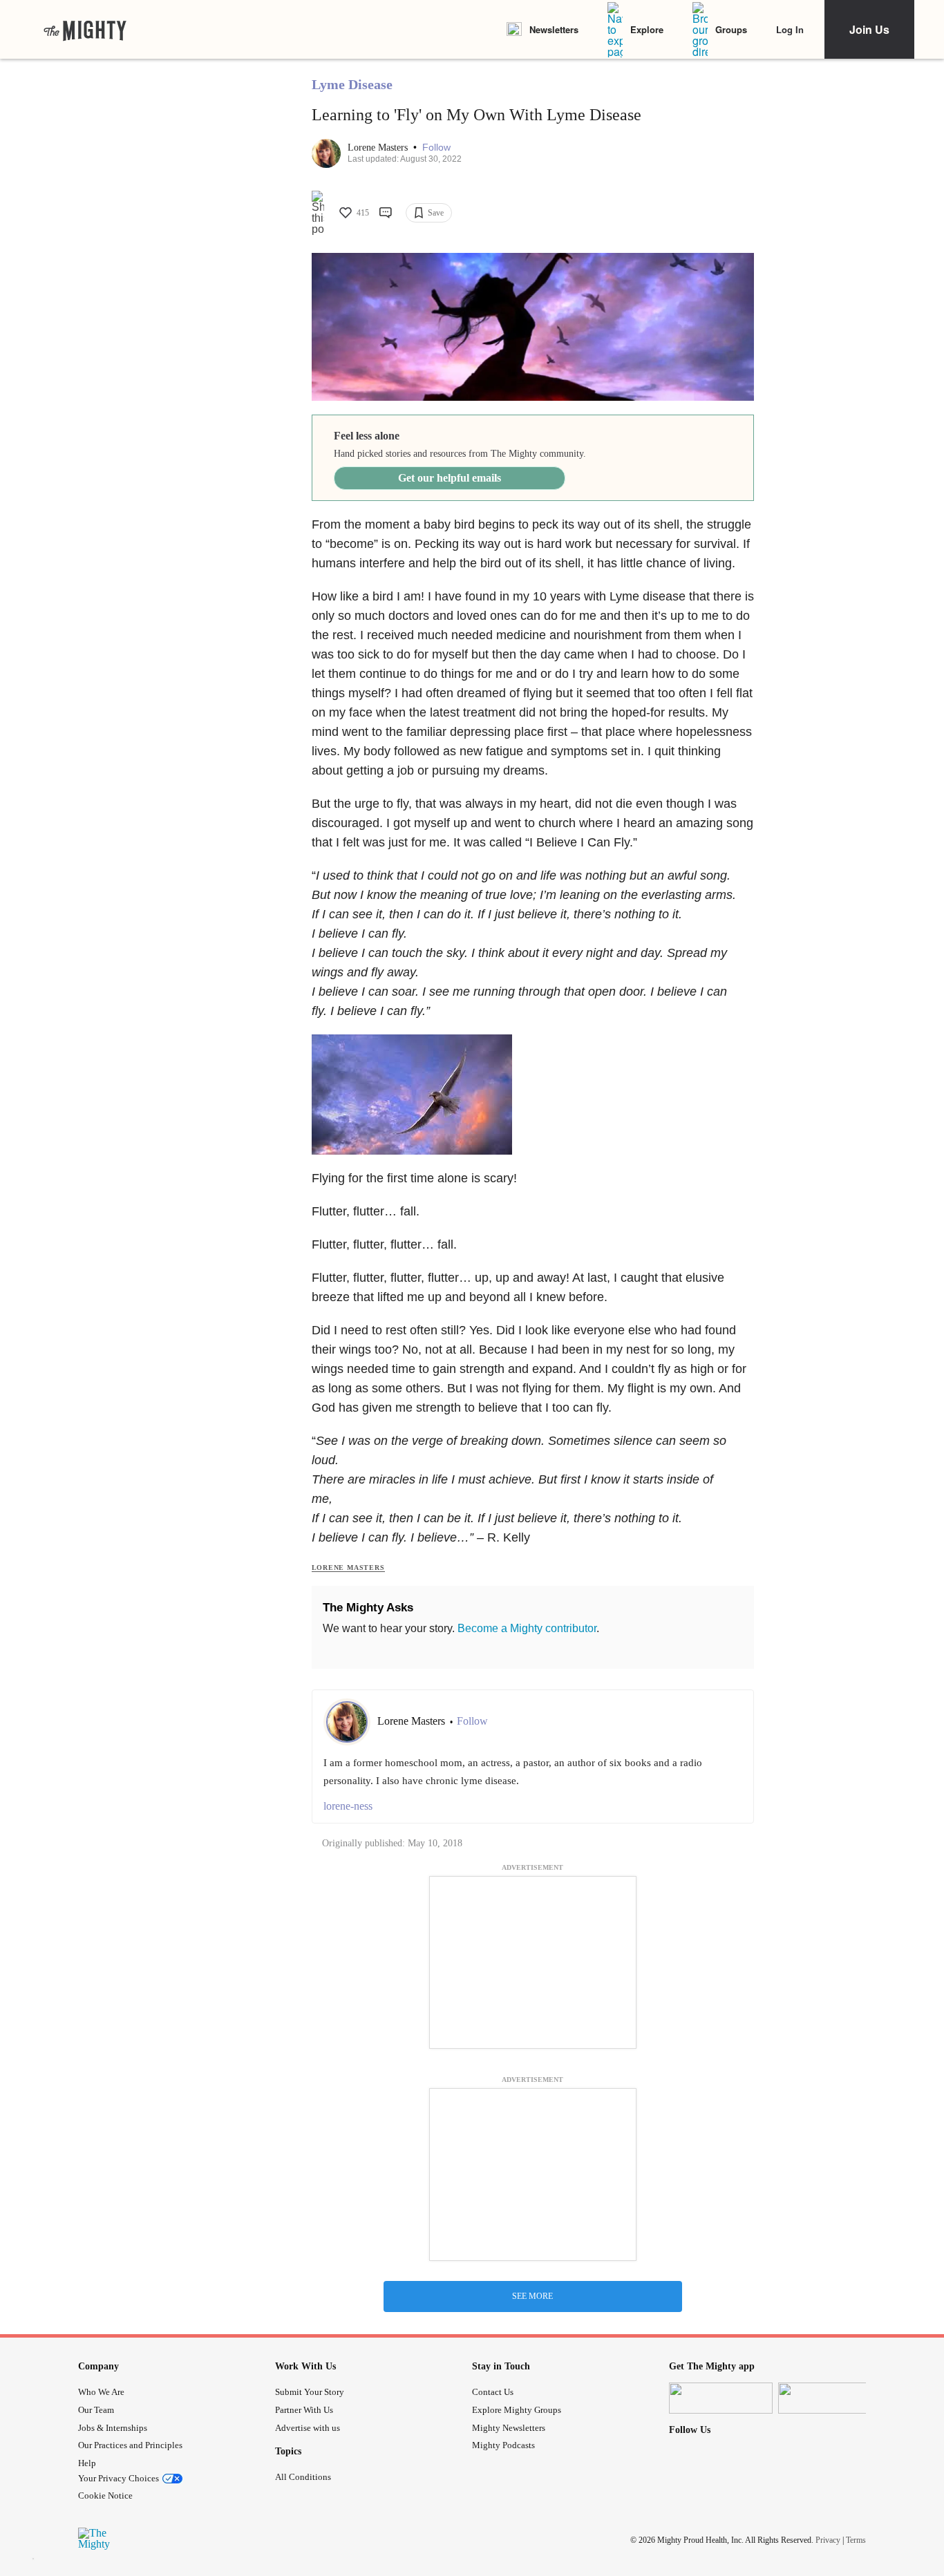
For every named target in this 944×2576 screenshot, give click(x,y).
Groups (731, 29)
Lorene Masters (379, 148)
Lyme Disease (352, 84)
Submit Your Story (310, 2392)
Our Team (96, 2410)
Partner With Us (304, 2410)
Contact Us (493, 2392)
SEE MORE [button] (532, 2296)
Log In (790, 29)
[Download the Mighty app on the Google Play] (830, 2398)
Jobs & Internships (113, 2428)
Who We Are (101, 2392)
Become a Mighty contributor (527, 1628)
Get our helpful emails (450, 478)
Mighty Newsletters (509, 2428)
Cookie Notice (105, 2495)
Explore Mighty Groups (517, 2410)
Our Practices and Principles (130, 2445)
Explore (647, 29)
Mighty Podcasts (503, 2445)
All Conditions (303, 2477)
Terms (856, 2539)
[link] (85, 30)
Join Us (869, 29)
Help (87, 2463)
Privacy (828, 2539)
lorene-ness (348, 1806)
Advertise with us (308, 2428)
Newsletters (554, 29)
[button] (436, 148)
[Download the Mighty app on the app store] (721, 2398)
